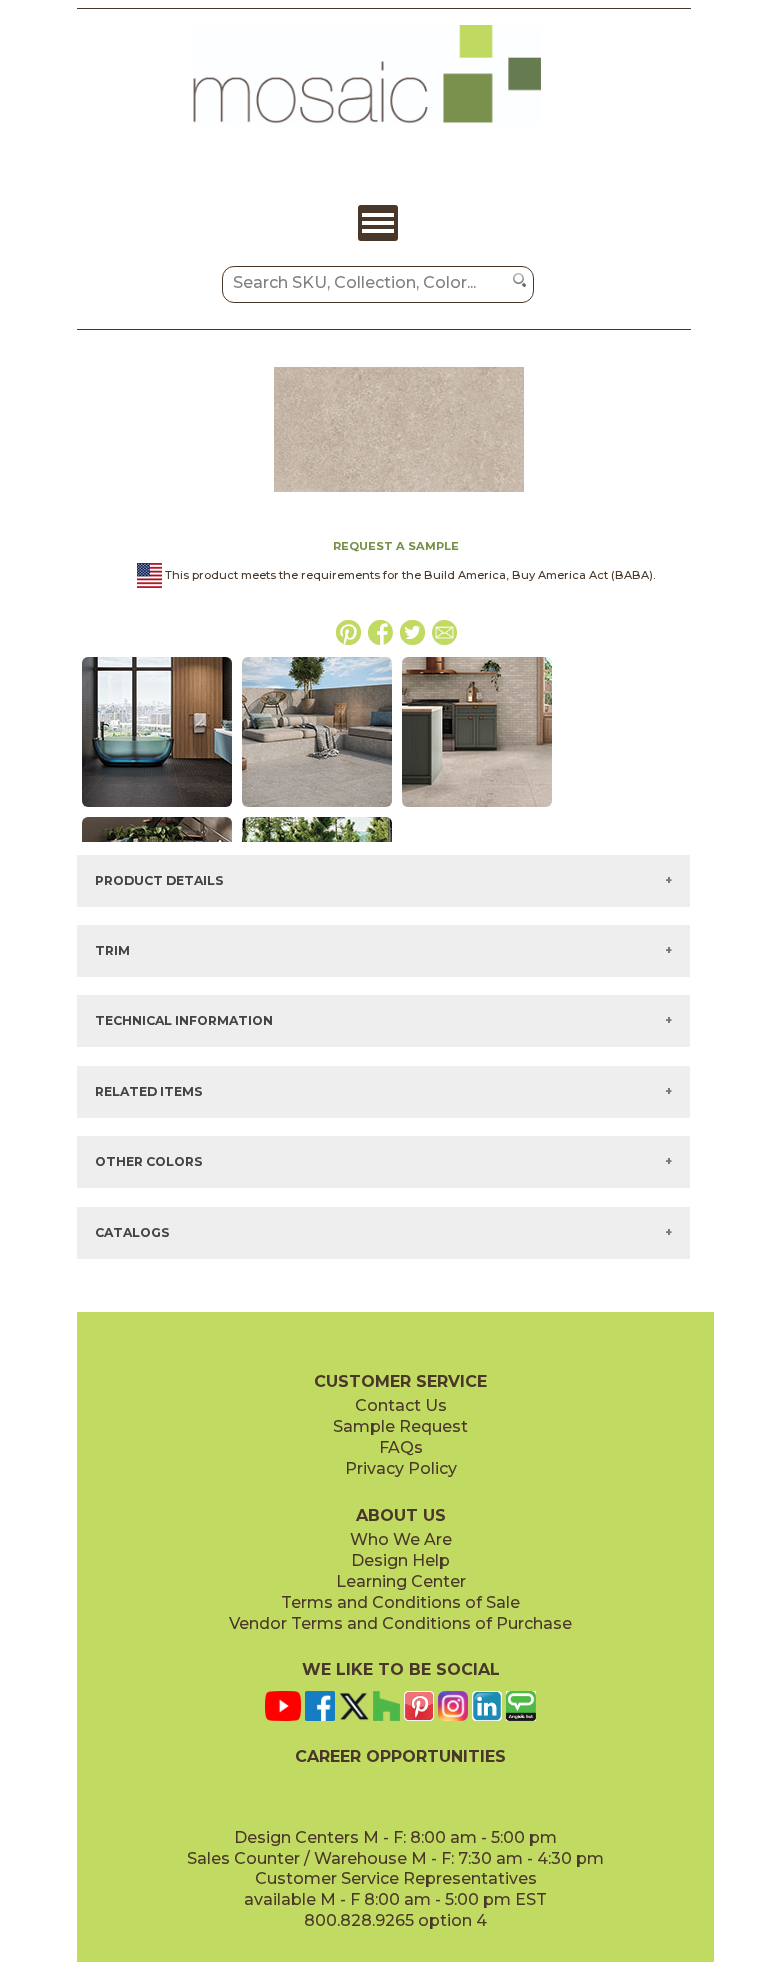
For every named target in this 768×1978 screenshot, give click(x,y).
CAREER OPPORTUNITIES (400, 1756)
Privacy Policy (401, 1468)
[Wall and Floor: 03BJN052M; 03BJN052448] (157, 808)
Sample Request (400, 1426)
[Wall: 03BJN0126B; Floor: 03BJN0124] (477, 808)
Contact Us (401, 1405)
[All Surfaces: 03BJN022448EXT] (317, 808)
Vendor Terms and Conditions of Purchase (400, 1623)
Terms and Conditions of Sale (400, 1602)
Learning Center (401, 1581)
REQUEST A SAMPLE (396, 546)
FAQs (401, 1447)
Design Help (400, 1560)
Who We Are (401, 1539)
